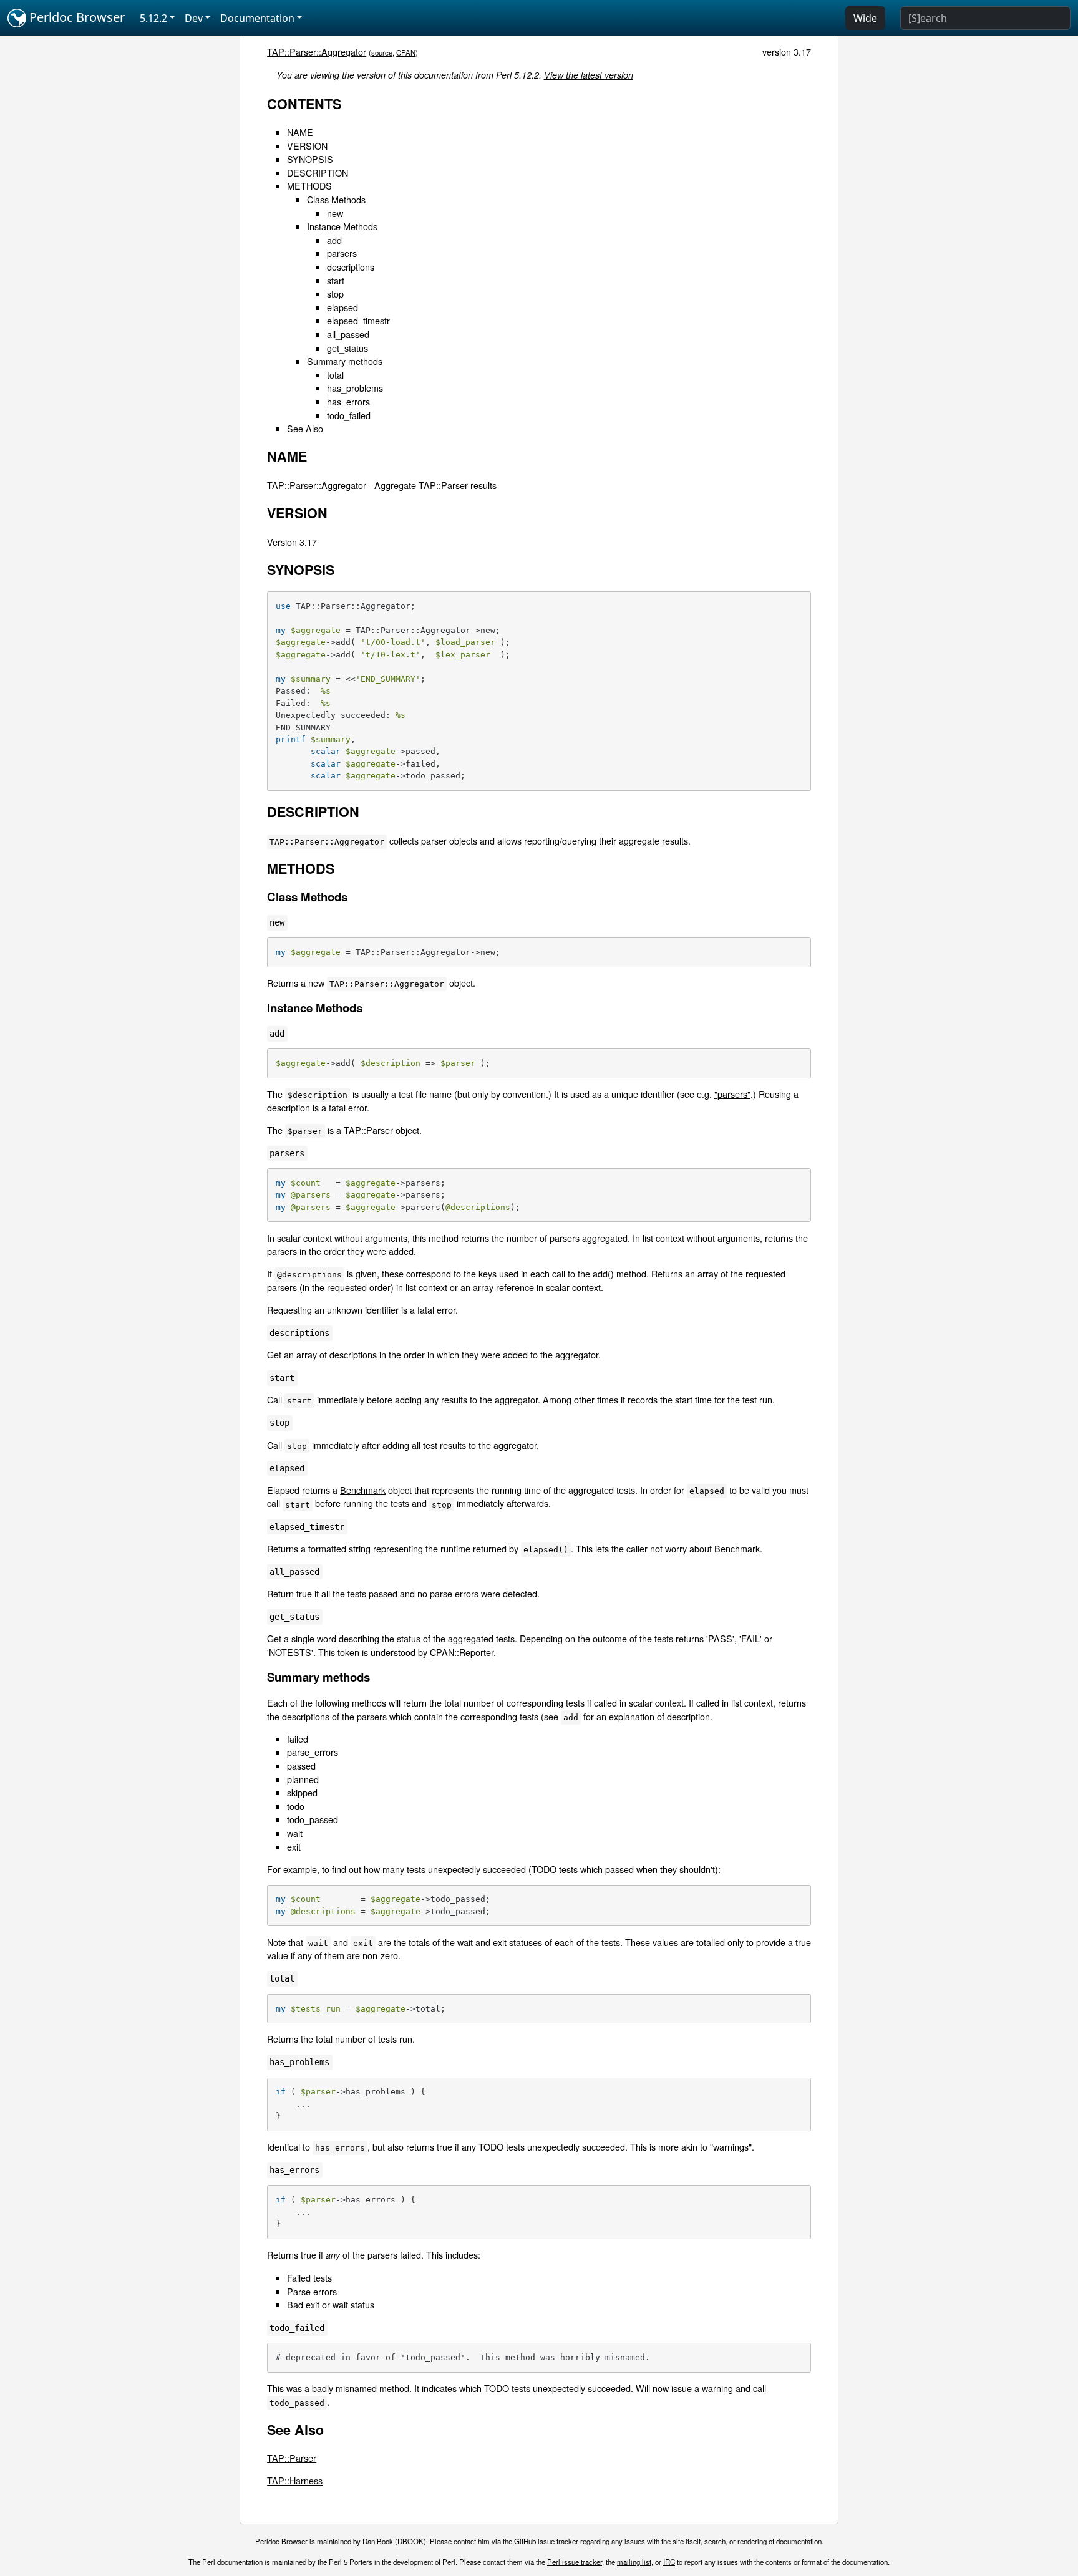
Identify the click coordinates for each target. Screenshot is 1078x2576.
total (335, 375)
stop (335, 293)
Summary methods (345, 361)
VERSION (307, 146)
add (334, 240)
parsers (342, 253)
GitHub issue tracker (546, 2541)
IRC (669, 2562)
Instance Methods (342, 226)
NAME (300, 132)
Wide (865, 18)
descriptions (351, 267)
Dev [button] (194, 18)
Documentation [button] (257, 18)
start (336, 280)
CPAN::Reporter (462, 1652)
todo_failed (349, 415)
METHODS (309, 186)
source (382, 52)
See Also (305, 428)
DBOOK (410, 2541)
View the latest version (589, 75)
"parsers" (732, 1094)
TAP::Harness (295, 2480)
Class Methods (336, 199)
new (335, 213)
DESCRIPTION (318, 172)
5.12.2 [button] (153, 18)
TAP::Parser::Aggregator (317, 51)
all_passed (348, 334)
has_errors (348, 401)
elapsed (342, 307)
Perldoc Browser (75, 17)
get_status (347, 348)
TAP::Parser (368, 1130)
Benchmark (363, 1490)
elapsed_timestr (358, 320)
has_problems (355, 388)
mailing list (634, 2562)
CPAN (406, 52)
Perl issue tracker (575, 2562)
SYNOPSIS (310, 159)
